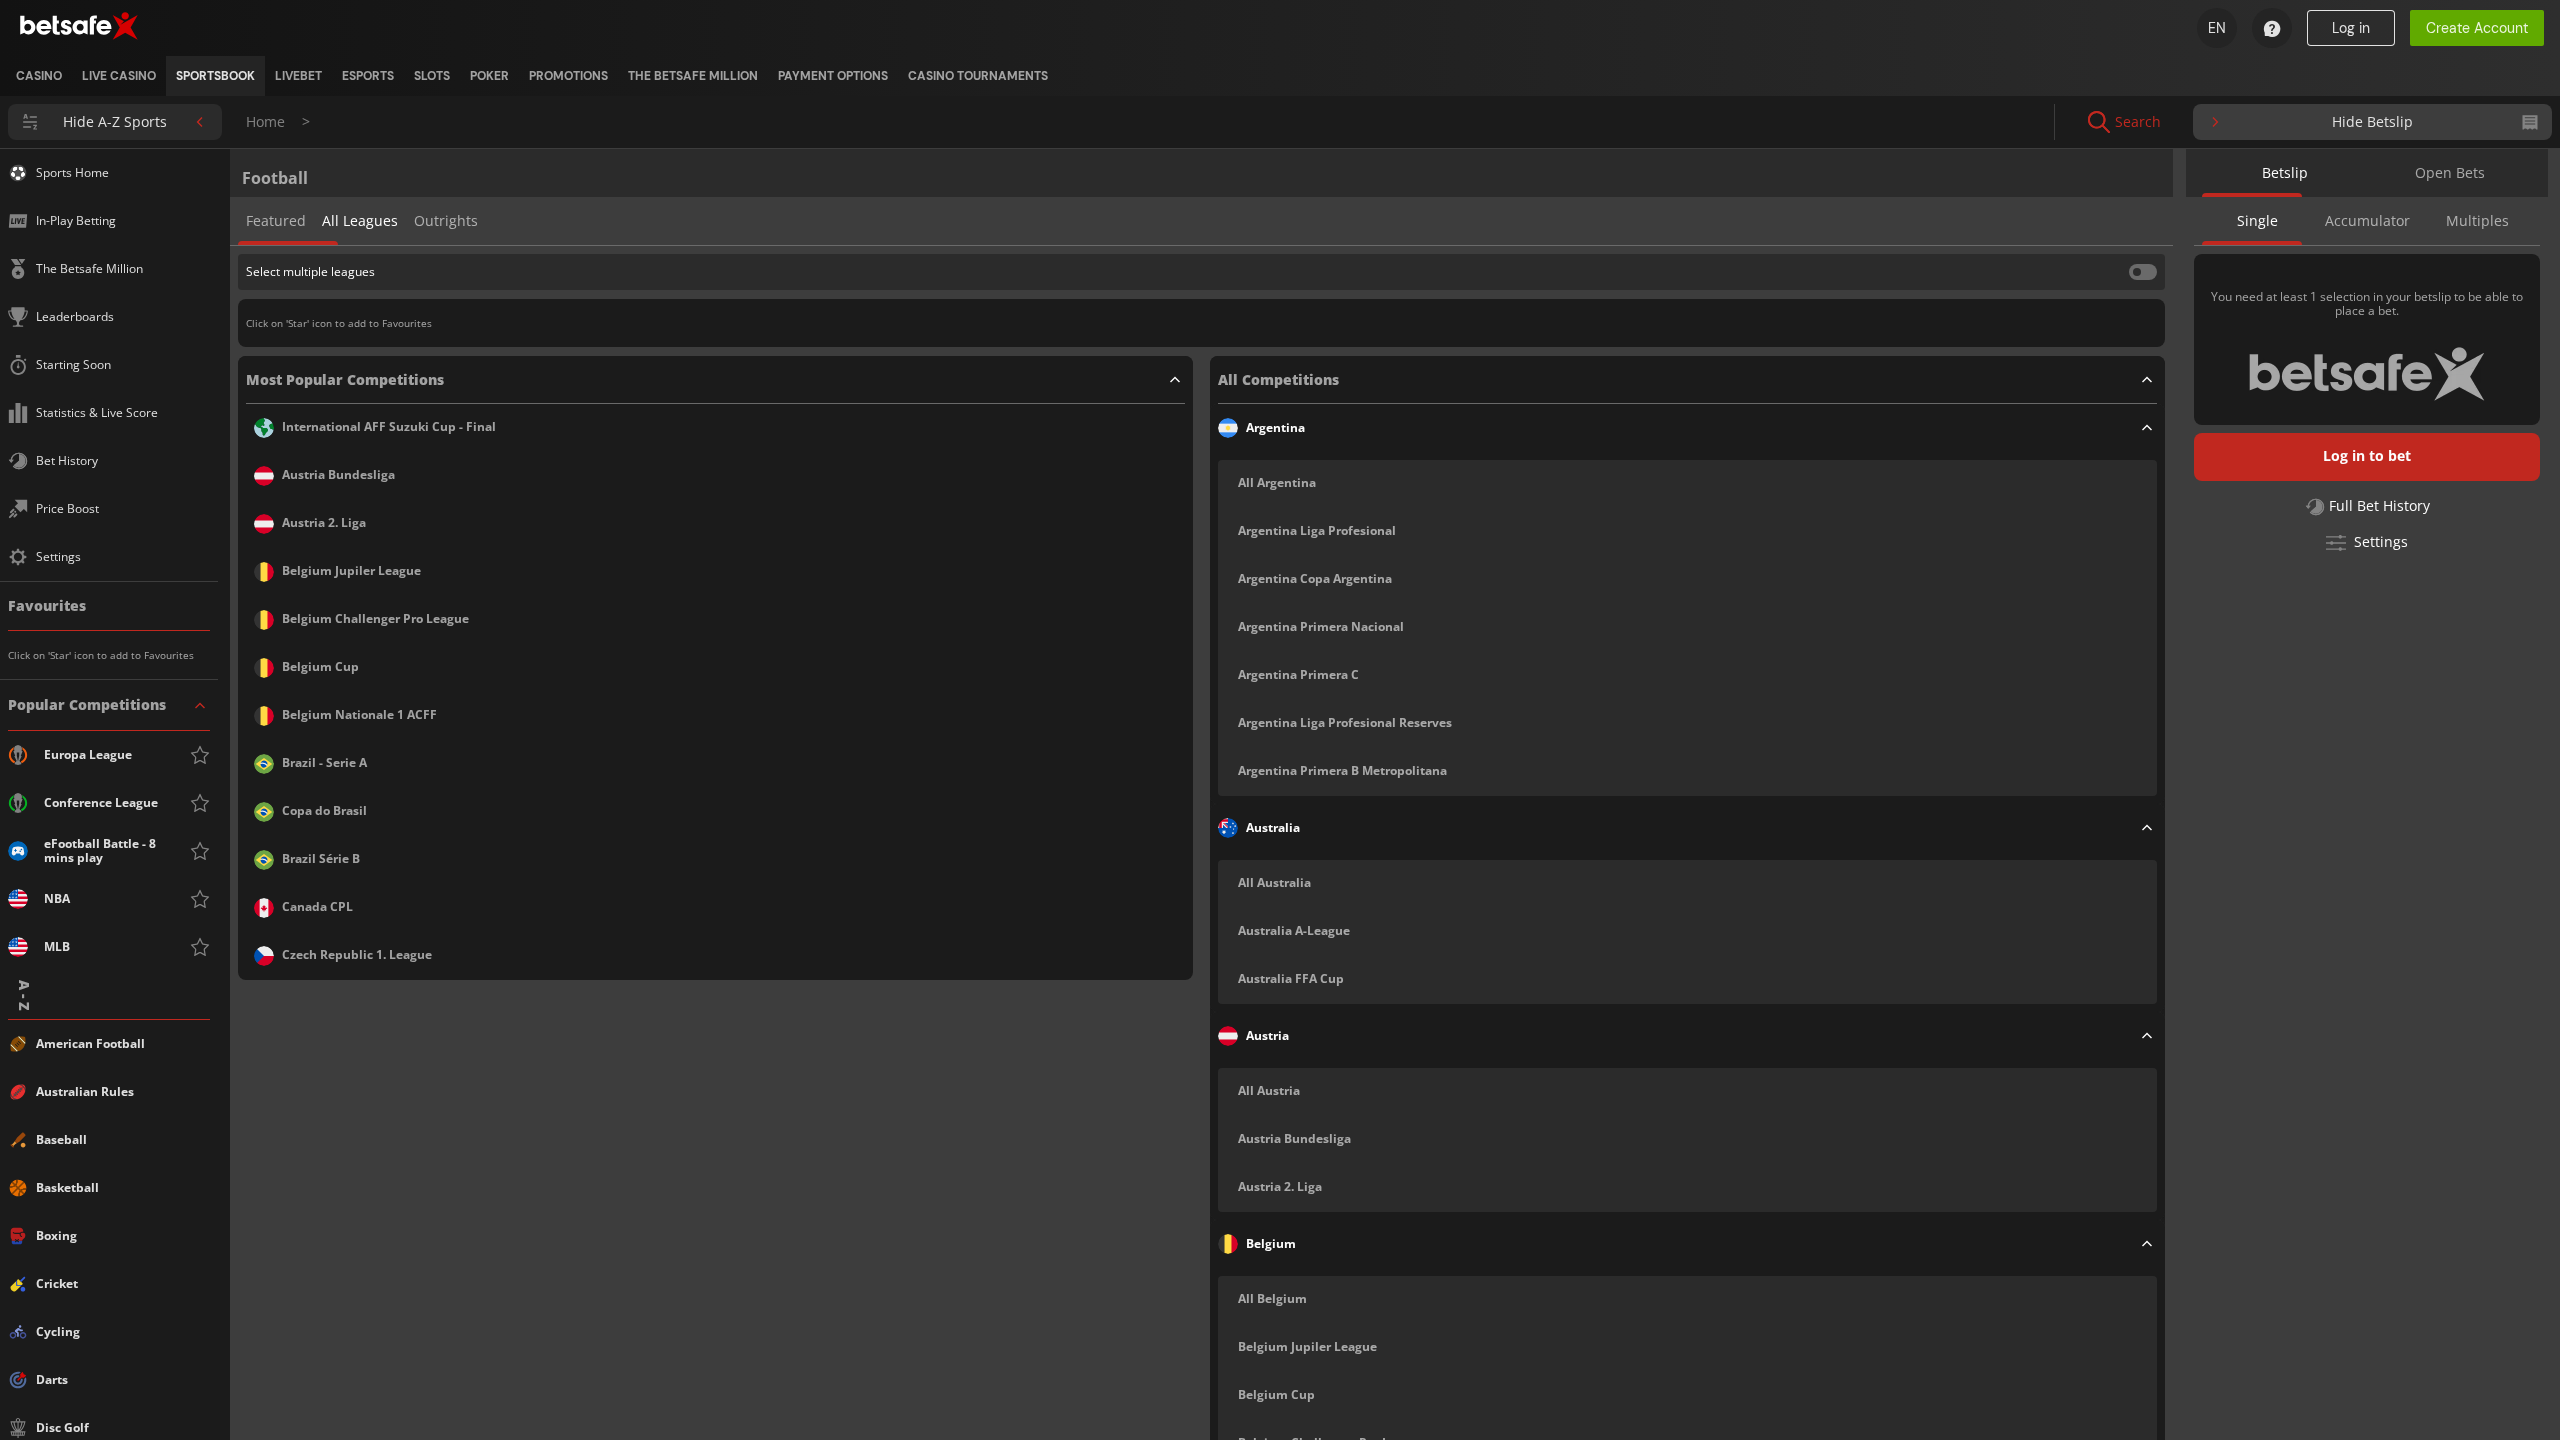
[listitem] (39, 76)
